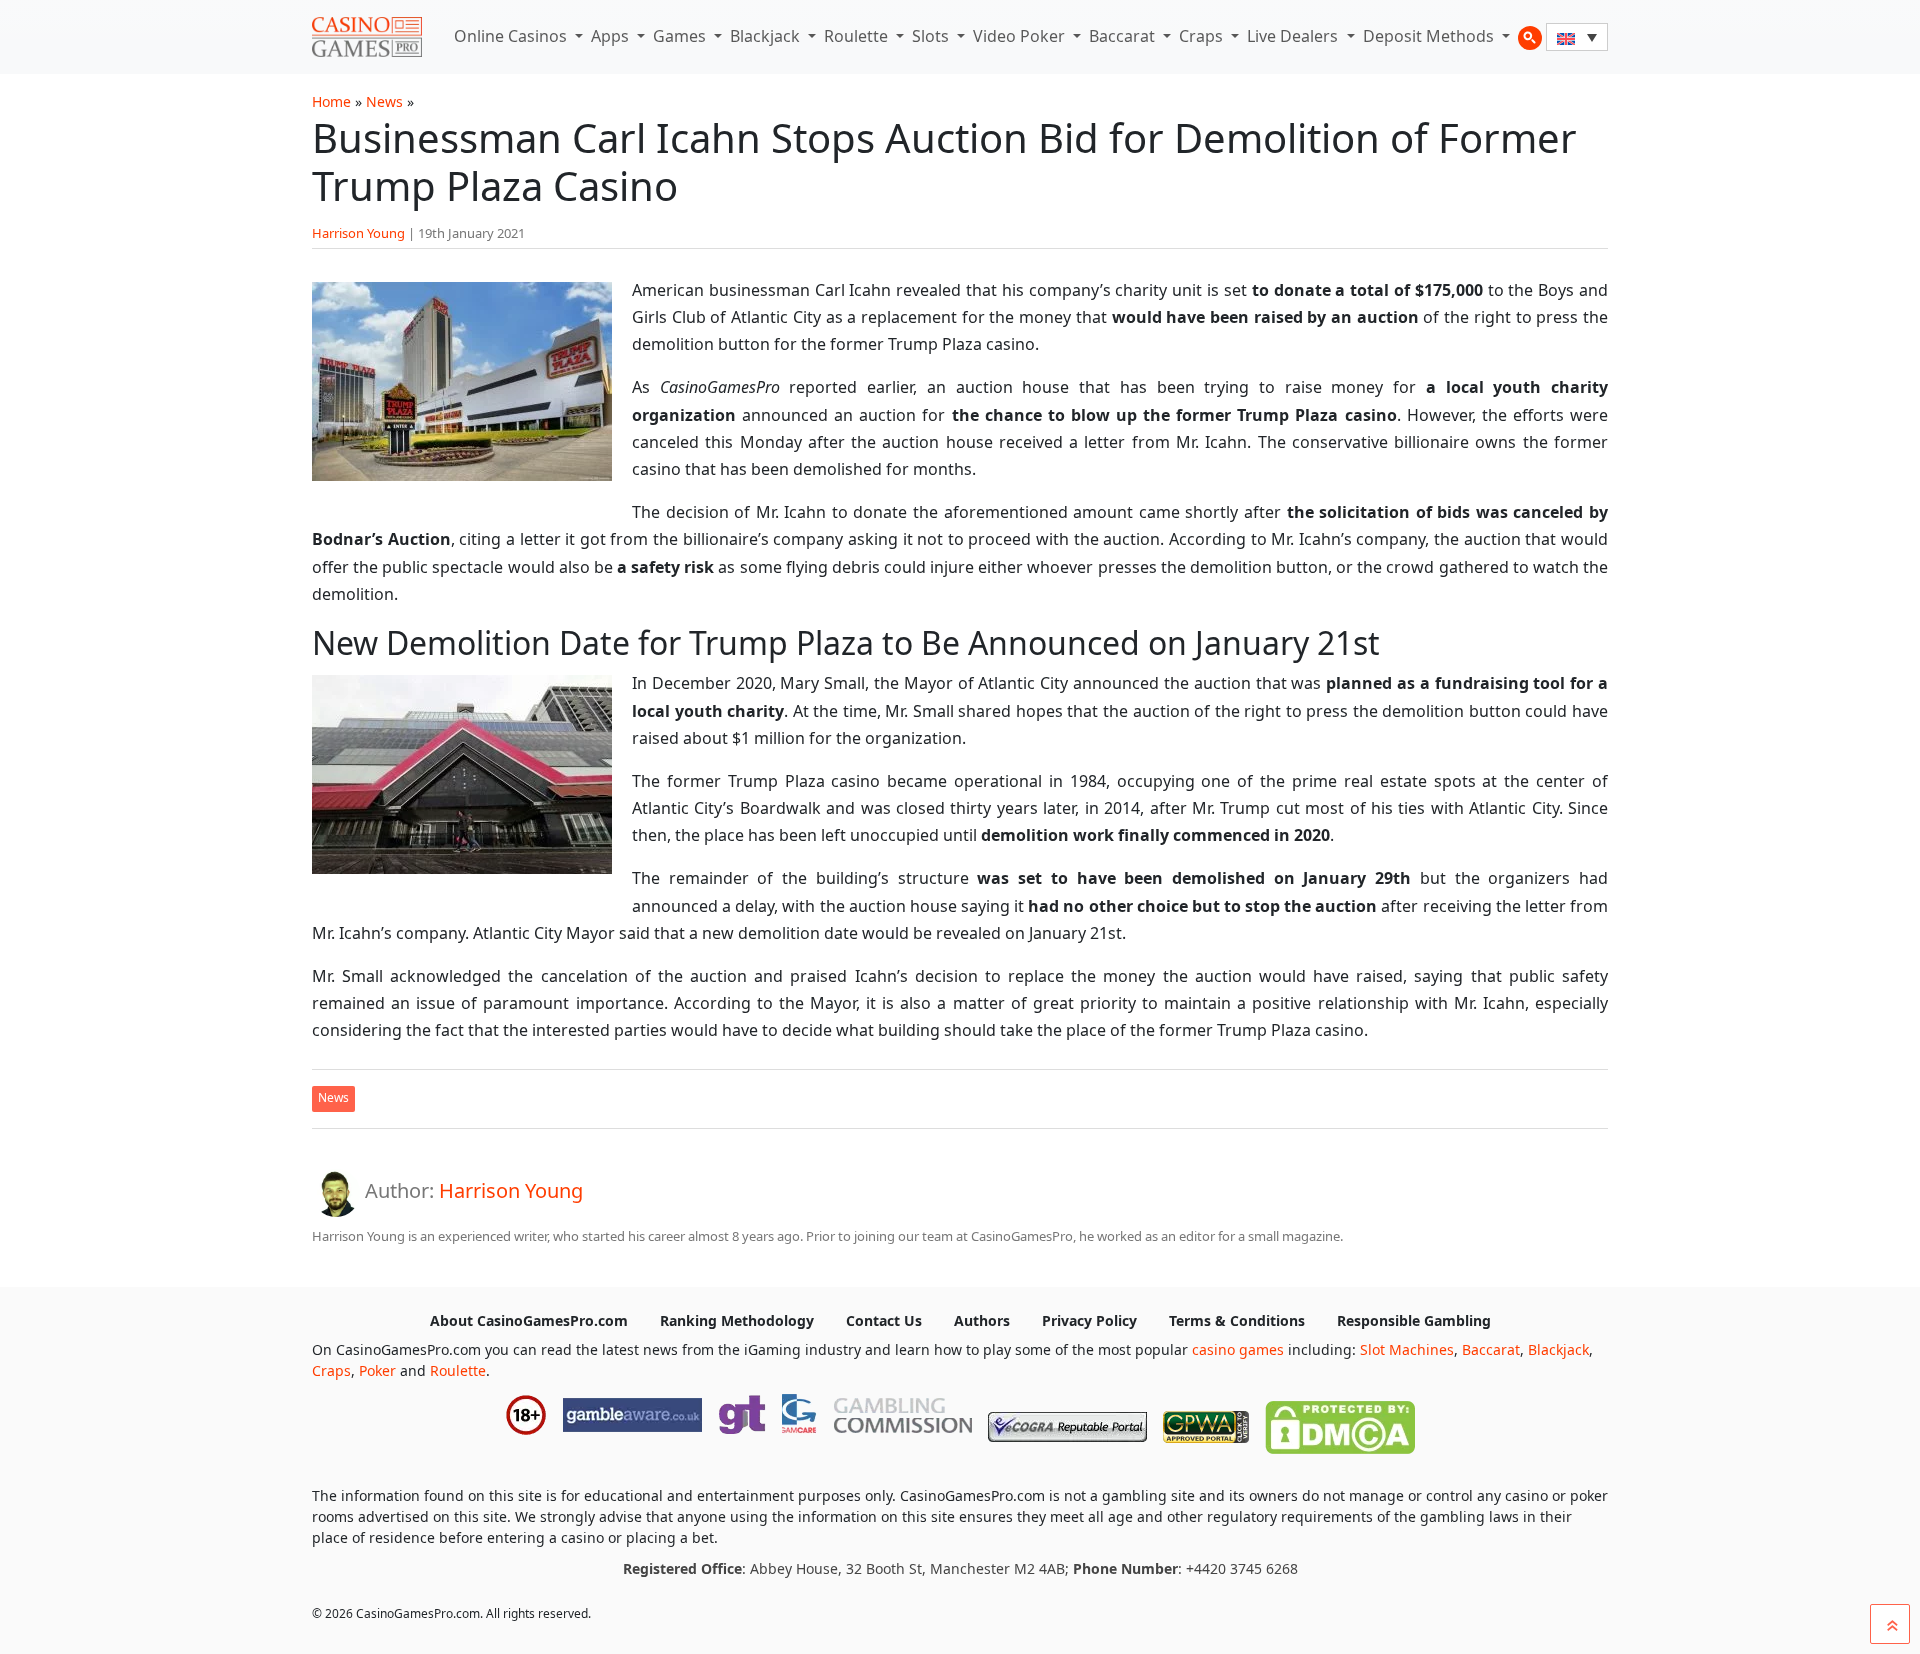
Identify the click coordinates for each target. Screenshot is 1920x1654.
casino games (1238, 1349)
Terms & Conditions (1237, 1320)
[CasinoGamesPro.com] (367, 37)
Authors (982, 1320)
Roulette (858, 36)
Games (681, 36)
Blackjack (767, 36)
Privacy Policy (1089, 1320)
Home (331, 101)
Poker (377, 1370)
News (384, 101)
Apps (612, 36)
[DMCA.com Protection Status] (1340, 1423)
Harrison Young (358, 233)
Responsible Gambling (1414, 1320)
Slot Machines (1407, 1349)
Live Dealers (1294, 36)
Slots (932, 36)
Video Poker (1021, 36)
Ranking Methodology (737, 1320)
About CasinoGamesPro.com (529, 1320)
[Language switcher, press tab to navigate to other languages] (1577, 37)
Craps (1203, 36)
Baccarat (1124, 36)
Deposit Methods (1430, 36)
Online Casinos (512, 36)
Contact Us (884, 1320)
